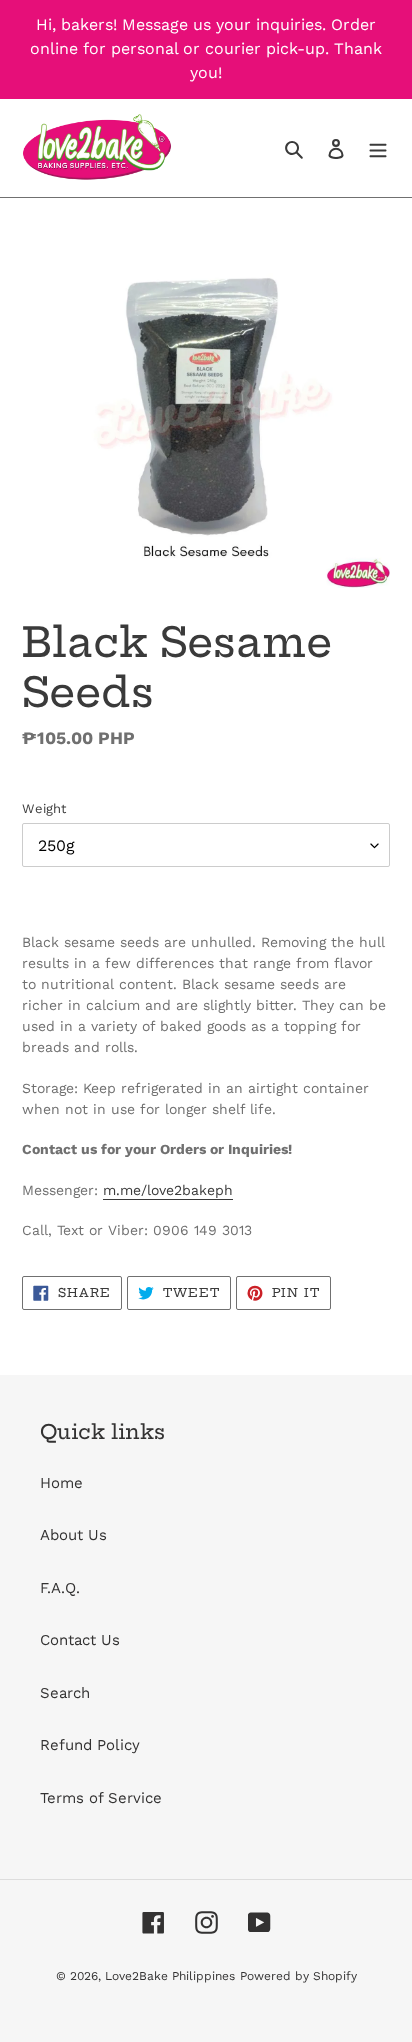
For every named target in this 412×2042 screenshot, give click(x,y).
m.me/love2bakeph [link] (168, 1190)
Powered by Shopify (298, 1976)
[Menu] (378, 148)
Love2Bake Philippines (170, 1976)
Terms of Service (101, 1798)
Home (61, 1483)
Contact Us (80, 1640)
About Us (73, 1535)
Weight (44, 808)
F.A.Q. (60, 1588)
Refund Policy (90, 1745)
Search (65, 1693)
